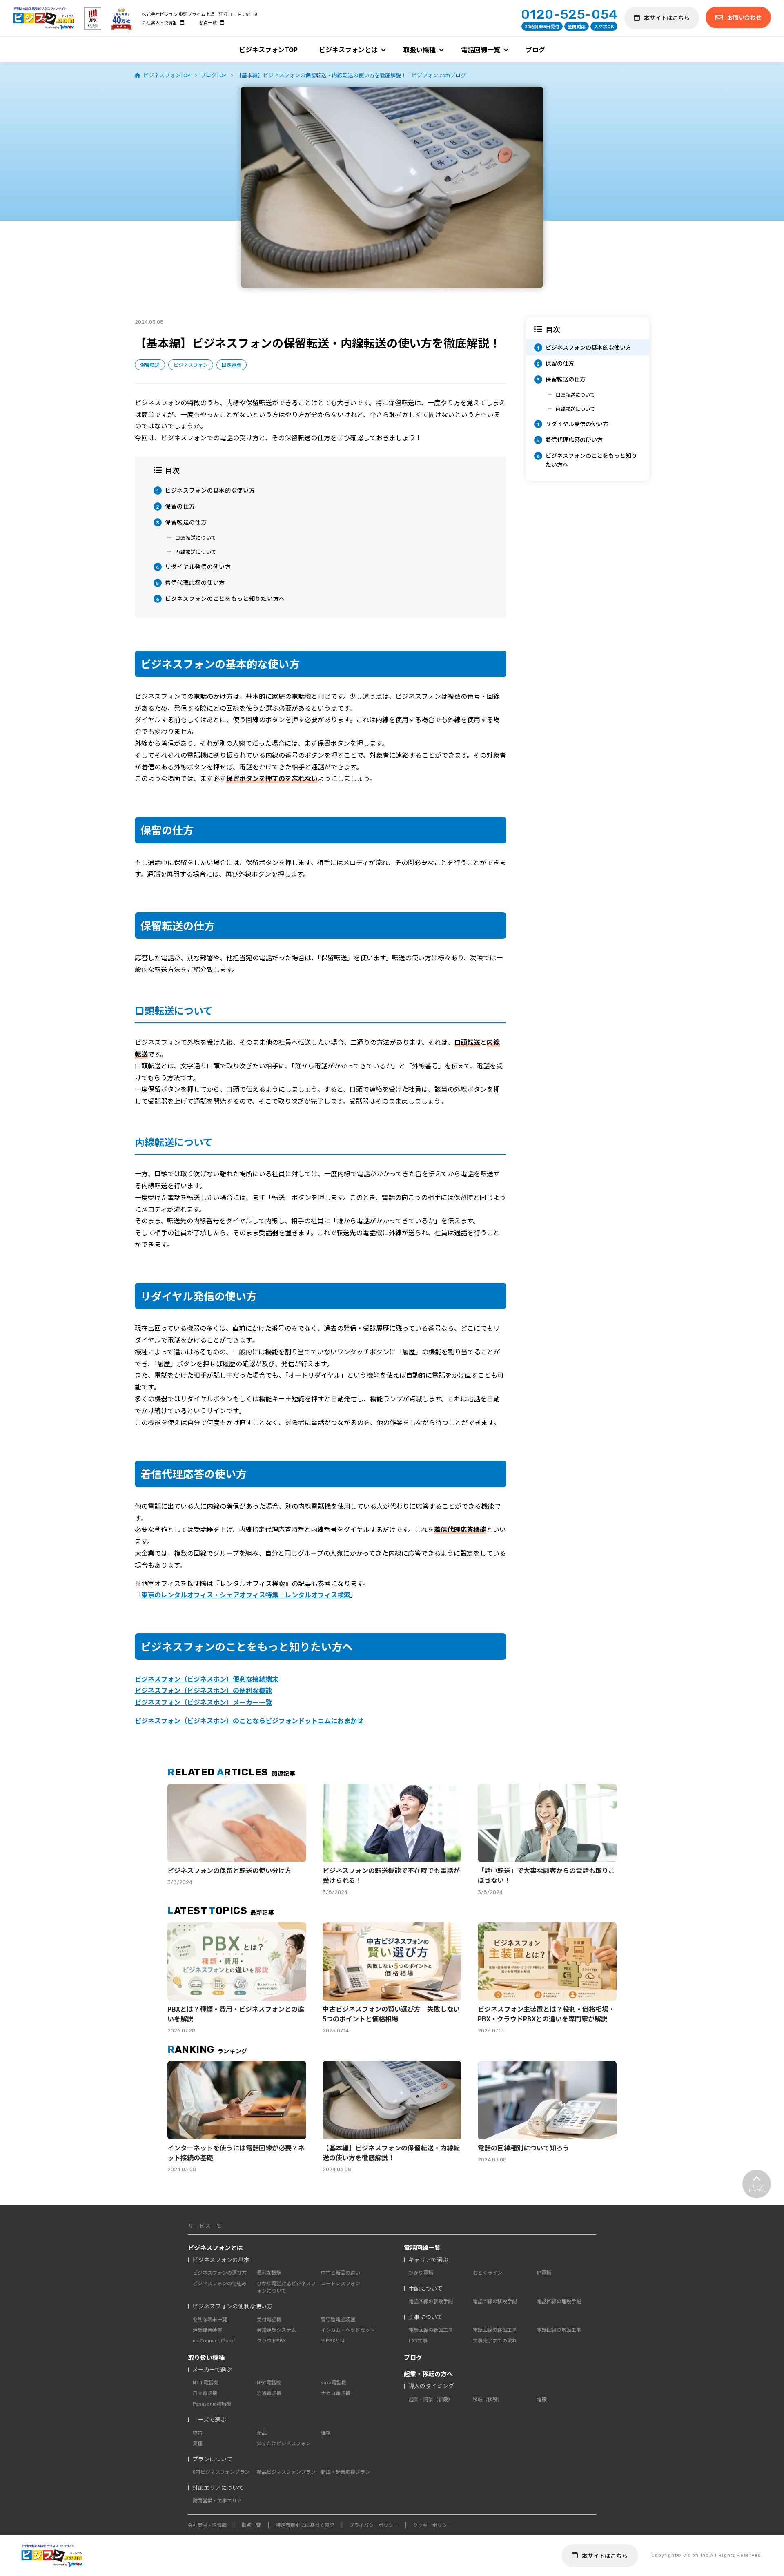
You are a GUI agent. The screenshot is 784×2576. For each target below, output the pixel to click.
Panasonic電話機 (212, 2403)
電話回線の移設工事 (495, 2330)
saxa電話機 (334, 2382)
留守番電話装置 (338, 2319)
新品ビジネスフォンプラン (286, 2472)
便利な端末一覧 (210, 2319)
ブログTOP (214, 75)
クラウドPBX (271, 2340)
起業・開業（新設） (431, 2399)
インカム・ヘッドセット (348, 2330)
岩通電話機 (269, 2393)
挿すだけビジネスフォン (284, 2443)
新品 (262, 2432)
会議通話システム (276, 2330)
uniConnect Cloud (214, 2340)
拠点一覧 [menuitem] (208, 22)
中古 (198, 2432)
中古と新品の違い (341, 2272)
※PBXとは (333, 2340)
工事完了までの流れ (495, 2340)
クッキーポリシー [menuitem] (432, 2525)
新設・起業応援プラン (345, 2472)
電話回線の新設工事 (431, 2330)
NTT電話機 (205, 2382)
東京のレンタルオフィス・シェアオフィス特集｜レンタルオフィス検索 (246, 1595)
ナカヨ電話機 (336, 2393)
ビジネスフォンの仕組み (220, 2283)
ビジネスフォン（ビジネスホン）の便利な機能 (203, 1690)
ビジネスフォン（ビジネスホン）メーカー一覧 (203, 1702)
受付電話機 (269, 2319)
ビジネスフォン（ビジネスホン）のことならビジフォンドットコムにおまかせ (249, 1720)
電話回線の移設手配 (495, 2301)
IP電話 (544, 2272)
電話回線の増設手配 (559, 2301)
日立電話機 (205, 2393)
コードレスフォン (341, 2283)
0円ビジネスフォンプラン (221, 2472)
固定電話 (232, 365)
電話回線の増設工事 (559, 2330)
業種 (198, 2443)
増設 (542, 2399)
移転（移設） (488, 2399)
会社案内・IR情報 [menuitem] (159, 22)
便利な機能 (269, 2272)
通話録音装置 (207, 2330)
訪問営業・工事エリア (217, 2500)
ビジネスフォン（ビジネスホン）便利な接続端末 (207, 1679)
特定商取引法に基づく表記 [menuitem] (305, 2525)
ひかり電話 (421, 2272)
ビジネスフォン (191, 365)
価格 (326, 2432)
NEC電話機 (269, 2382)
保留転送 (150, 365)
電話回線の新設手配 (431, 2301)
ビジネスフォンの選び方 (220, 2272)
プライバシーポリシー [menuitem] (374, 2525)
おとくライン (488, 2272)
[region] (588, 399)
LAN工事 (418, 2340)
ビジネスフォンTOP (167, 75)
